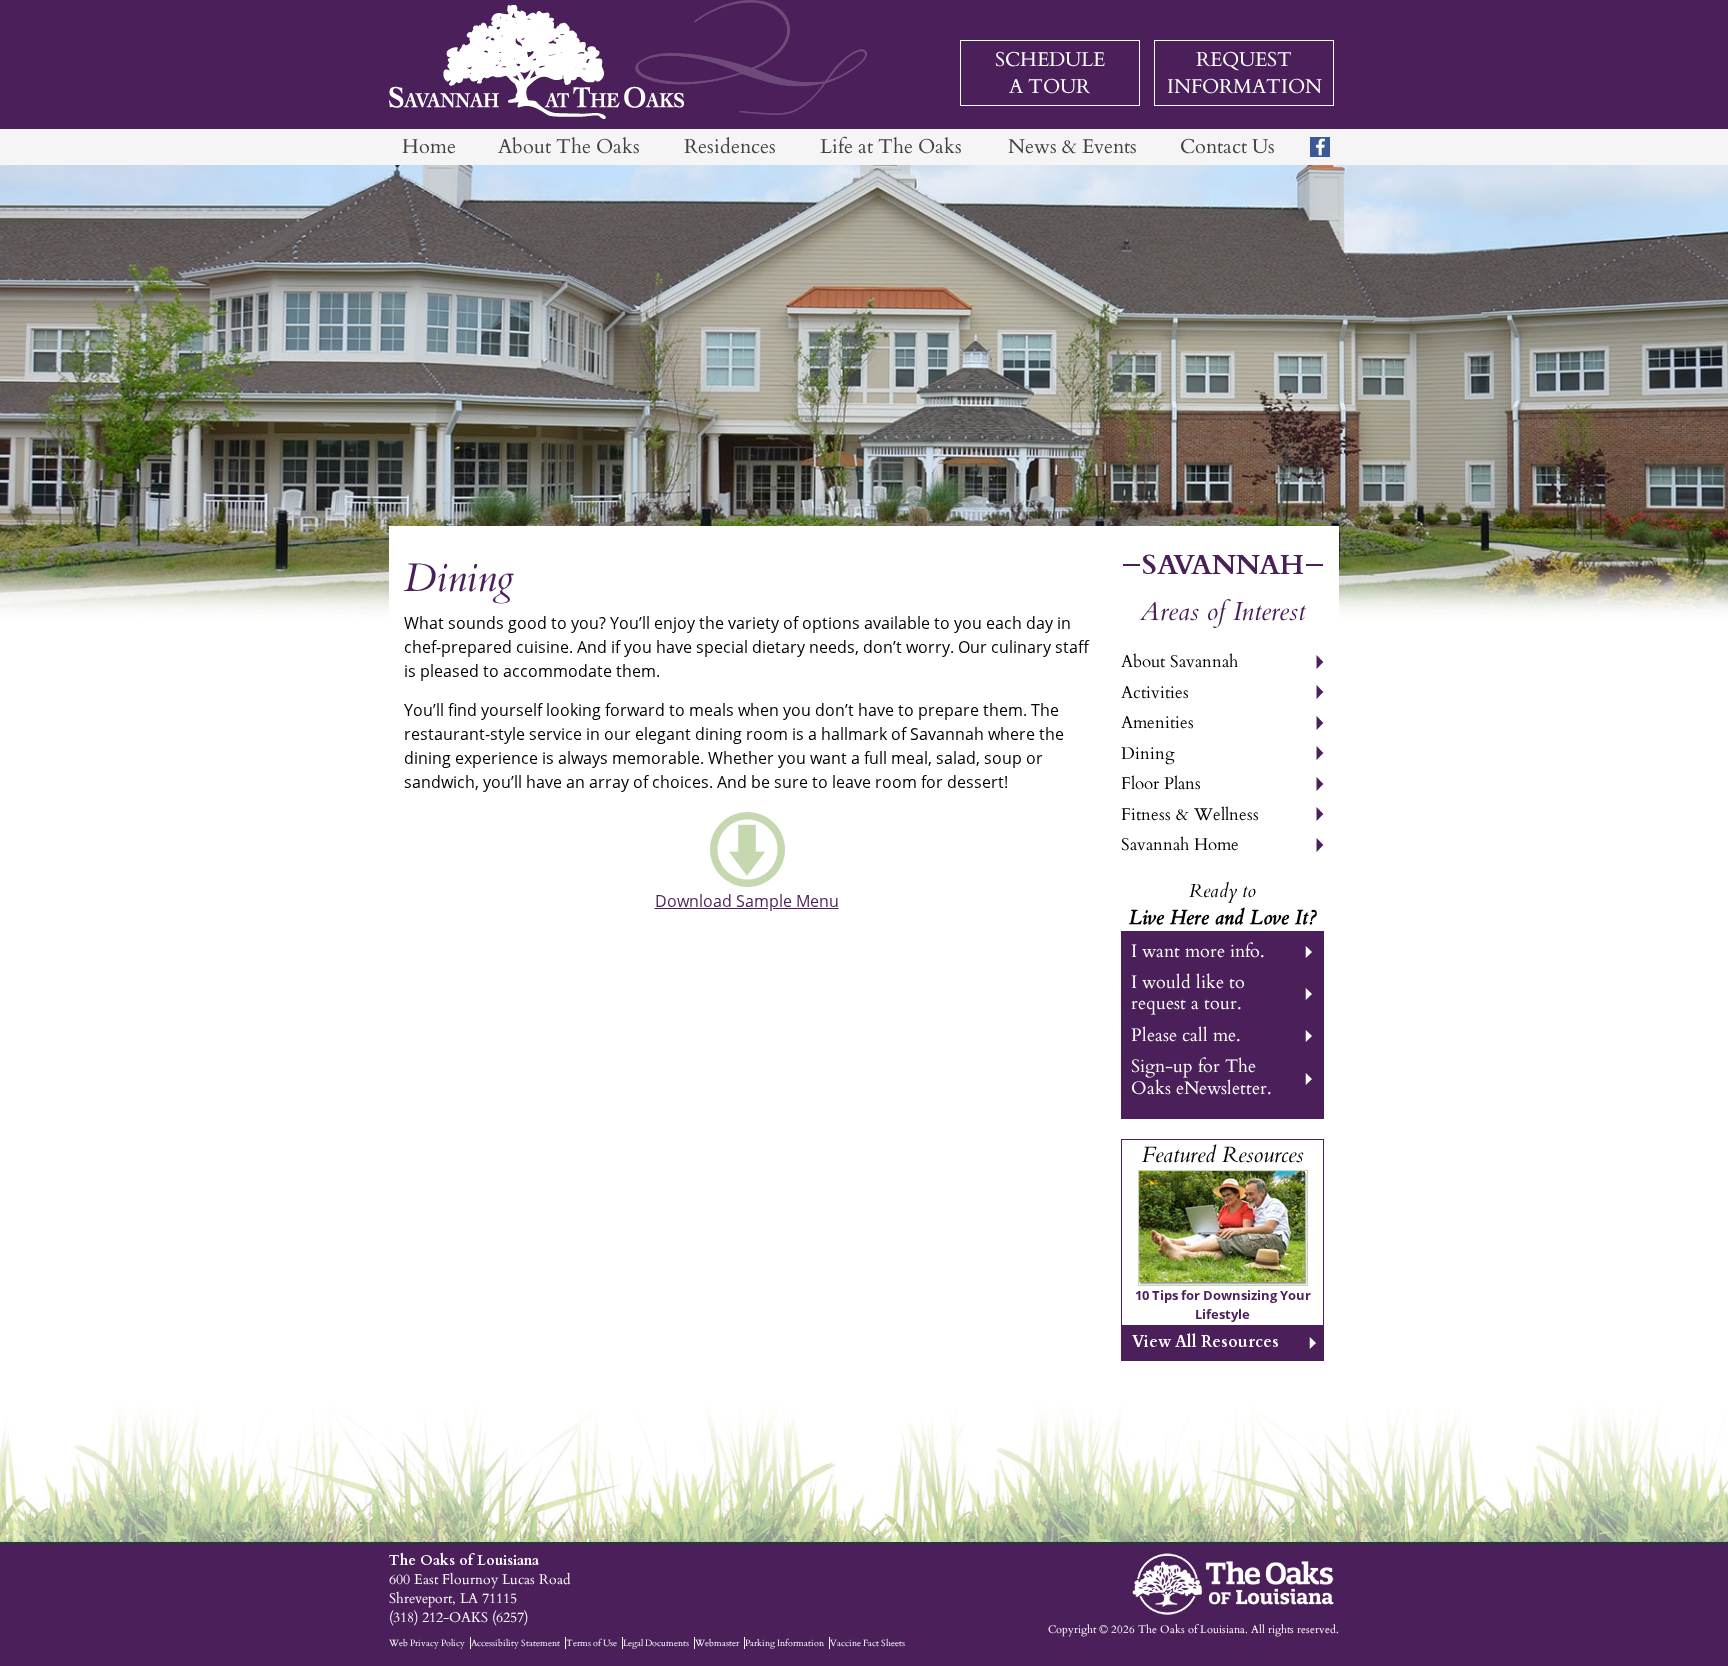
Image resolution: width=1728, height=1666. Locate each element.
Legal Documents (656, 1643)
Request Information (1244, 73)
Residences (730, 146)
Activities (1155, 692)
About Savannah (1179, 661)
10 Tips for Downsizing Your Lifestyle (1223, 1305)
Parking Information (784, 1643)
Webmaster (717, 1643)
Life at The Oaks (891, 146)
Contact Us (1227, 146)
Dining (1148, 753)
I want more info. (1198, 951)
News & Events (1072, 146)
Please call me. (1186, 1035)
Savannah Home (1180, 844)
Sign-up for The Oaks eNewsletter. (1201, 1077)
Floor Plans (1161, 783)
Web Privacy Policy (427, 1643)
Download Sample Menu (747, 901)
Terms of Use (591, 1643)
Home (429, 146)
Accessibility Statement (515, 1643)
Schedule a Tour (1050, 73)
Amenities (1157, 722)
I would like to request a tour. (1188, 993)
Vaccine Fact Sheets (867, 1643)
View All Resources (1205, 1342)
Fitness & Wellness (1190, 814)
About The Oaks (569, 146)
